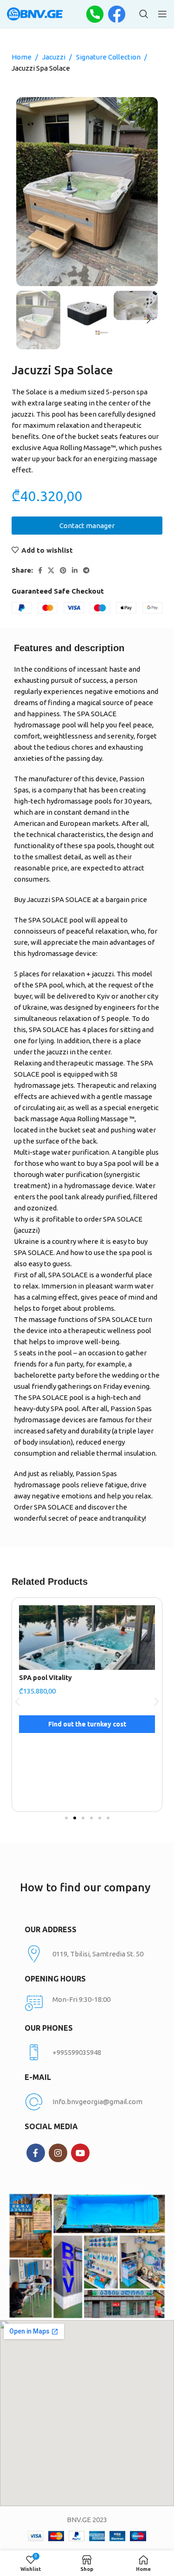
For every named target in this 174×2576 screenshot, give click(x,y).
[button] (17, 1702)
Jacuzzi (55, 57)
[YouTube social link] (80, 2153)
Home (22, 57)
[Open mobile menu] (162, 14)
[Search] (144, 14)
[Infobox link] (87, 2053)
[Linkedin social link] (75, 570)
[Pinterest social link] (63, 570)
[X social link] (51, 570)
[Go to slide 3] (83, 1818)
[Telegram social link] (86, 570)
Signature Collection (109, 57)
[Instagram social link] (58, 2153)
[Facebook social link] (40, 570)
